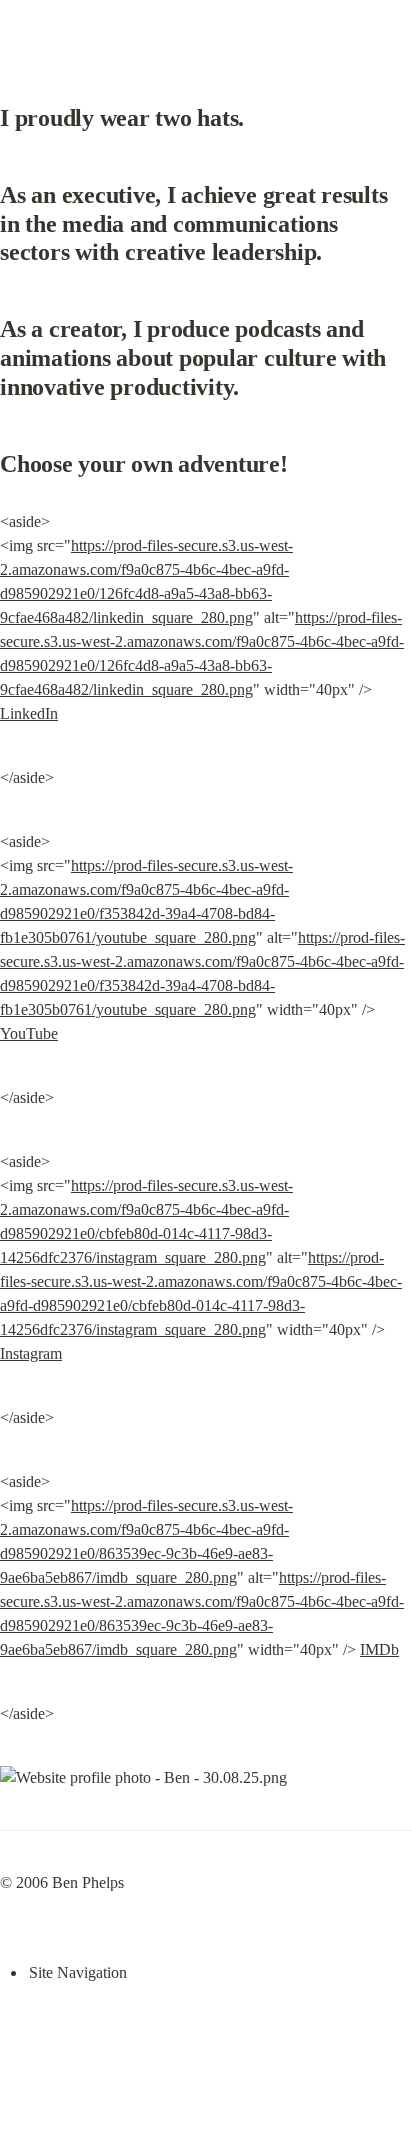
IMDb (379, 1649)
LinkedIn (29, 713)
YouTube (29, 1033)
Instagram (31, 1353)
